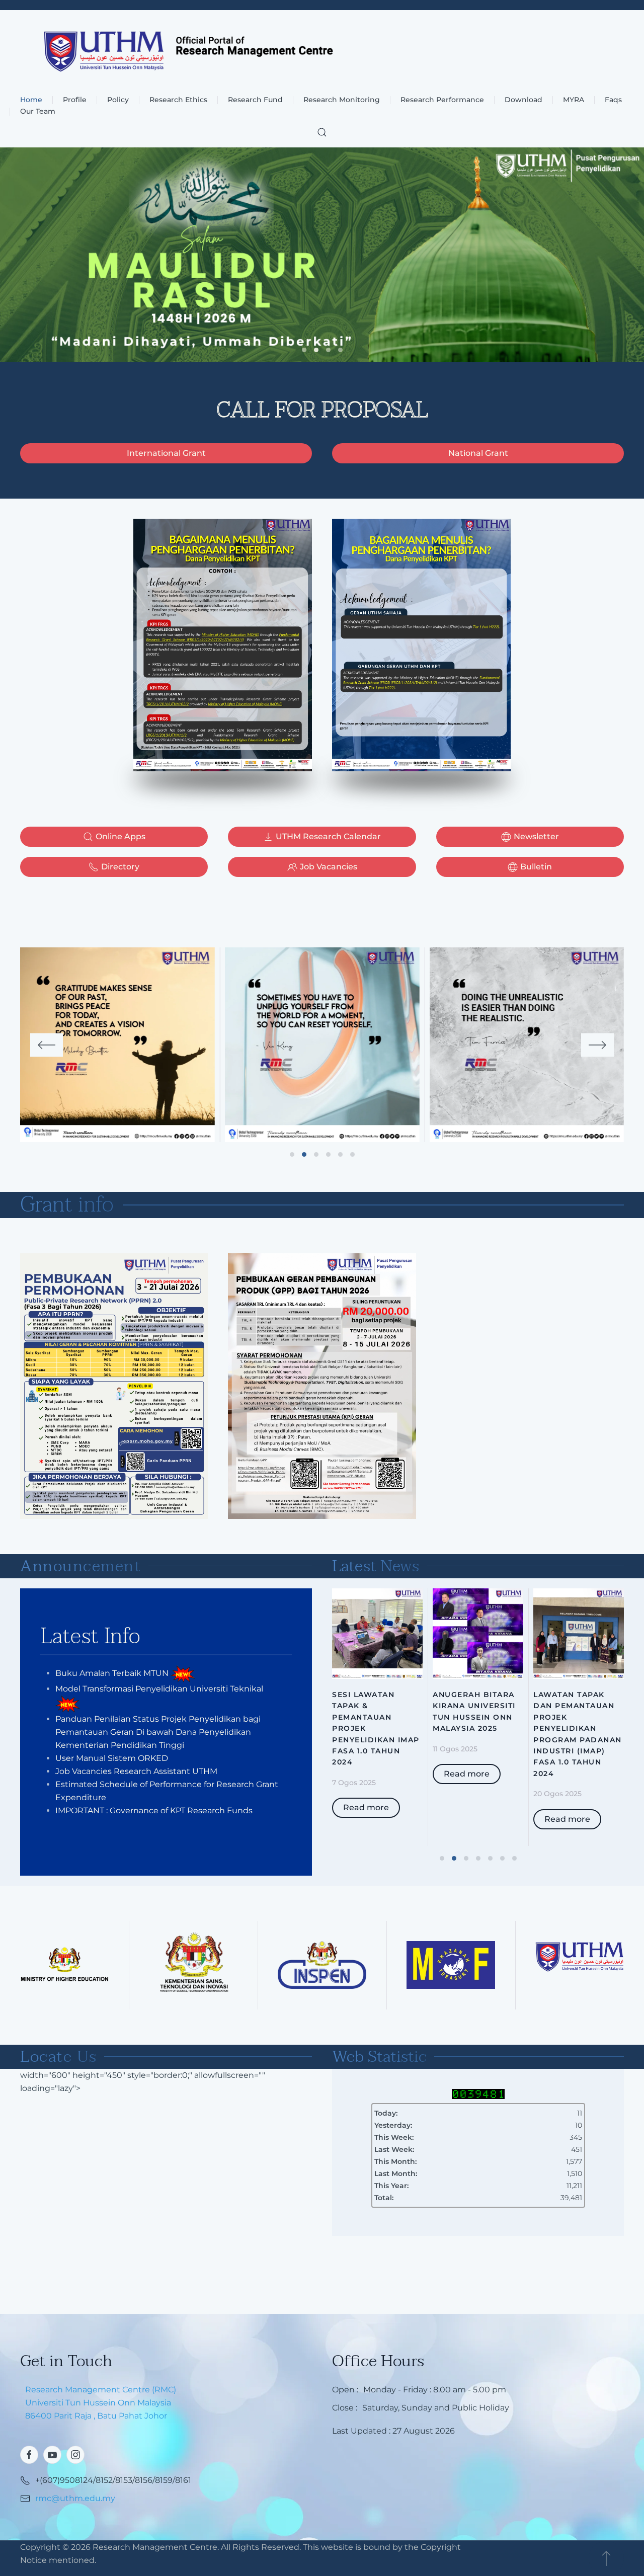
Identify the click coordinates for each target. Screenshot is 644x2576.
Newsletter (536, 836)
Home (31, 100)
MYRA (574, 100)
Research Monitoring (342, 100)
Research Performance (442, 100)
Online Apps (120, 836)
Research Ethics (178, 100)
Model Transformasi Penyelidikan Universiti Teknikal (159, 1689)
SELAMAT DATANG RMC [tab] (340, 350)
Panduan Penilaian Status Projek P (125, 1719)
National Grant (478, 453)
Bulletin (536, 867)
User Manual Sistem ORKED (112, 1758)
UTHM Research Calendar (328, 836)
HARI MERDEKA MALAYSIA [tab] (304, 350)
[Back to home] (322, 52)
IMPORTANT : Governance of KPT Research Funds (154, 1810)
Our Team (38, 111)
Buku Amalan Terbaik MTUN (112, 1673)
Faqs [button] (613, 100)
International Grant (166, 453)
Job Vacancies (329, 867)
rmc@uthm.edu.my (75, 2498)
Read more (366, 1807)
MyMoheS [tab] (328, 350)
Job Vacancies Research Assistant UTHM (136, 1771)
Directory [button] (120, 867)
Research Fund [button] (255, 100)
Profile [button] (75, 100)
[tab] (292, 1154)
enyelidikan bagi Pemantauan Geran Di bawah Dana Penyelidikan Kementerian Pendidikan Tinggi (158, 1732)
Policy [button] (118, 100)
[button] (322, 132)
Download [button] (524, 100)
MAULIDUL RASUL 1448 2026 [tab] (316, 350)
